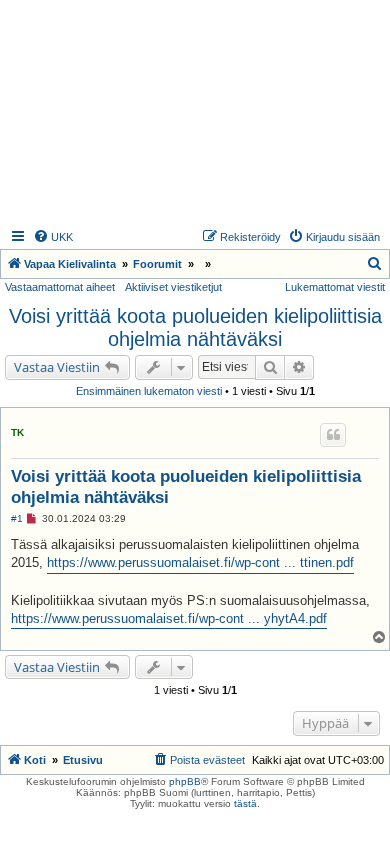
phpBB (185, 781)
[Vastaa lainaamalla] (333, 435)
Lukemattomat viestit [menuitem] (335, 287)
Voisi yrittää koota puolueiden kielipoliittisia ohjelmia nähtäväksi (195, 327)
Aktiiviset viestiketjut (173, 287)
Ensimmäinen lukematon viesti (149, 391)
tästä (245, 803)
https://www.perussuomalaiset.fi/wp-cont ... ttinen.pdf (200, 562)
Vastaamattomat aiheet (60, 287)
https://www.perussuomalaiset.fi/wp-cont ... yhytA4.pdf (169, 618)
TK (17, 432)
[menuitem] (53, 237)
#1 (17, 518)
